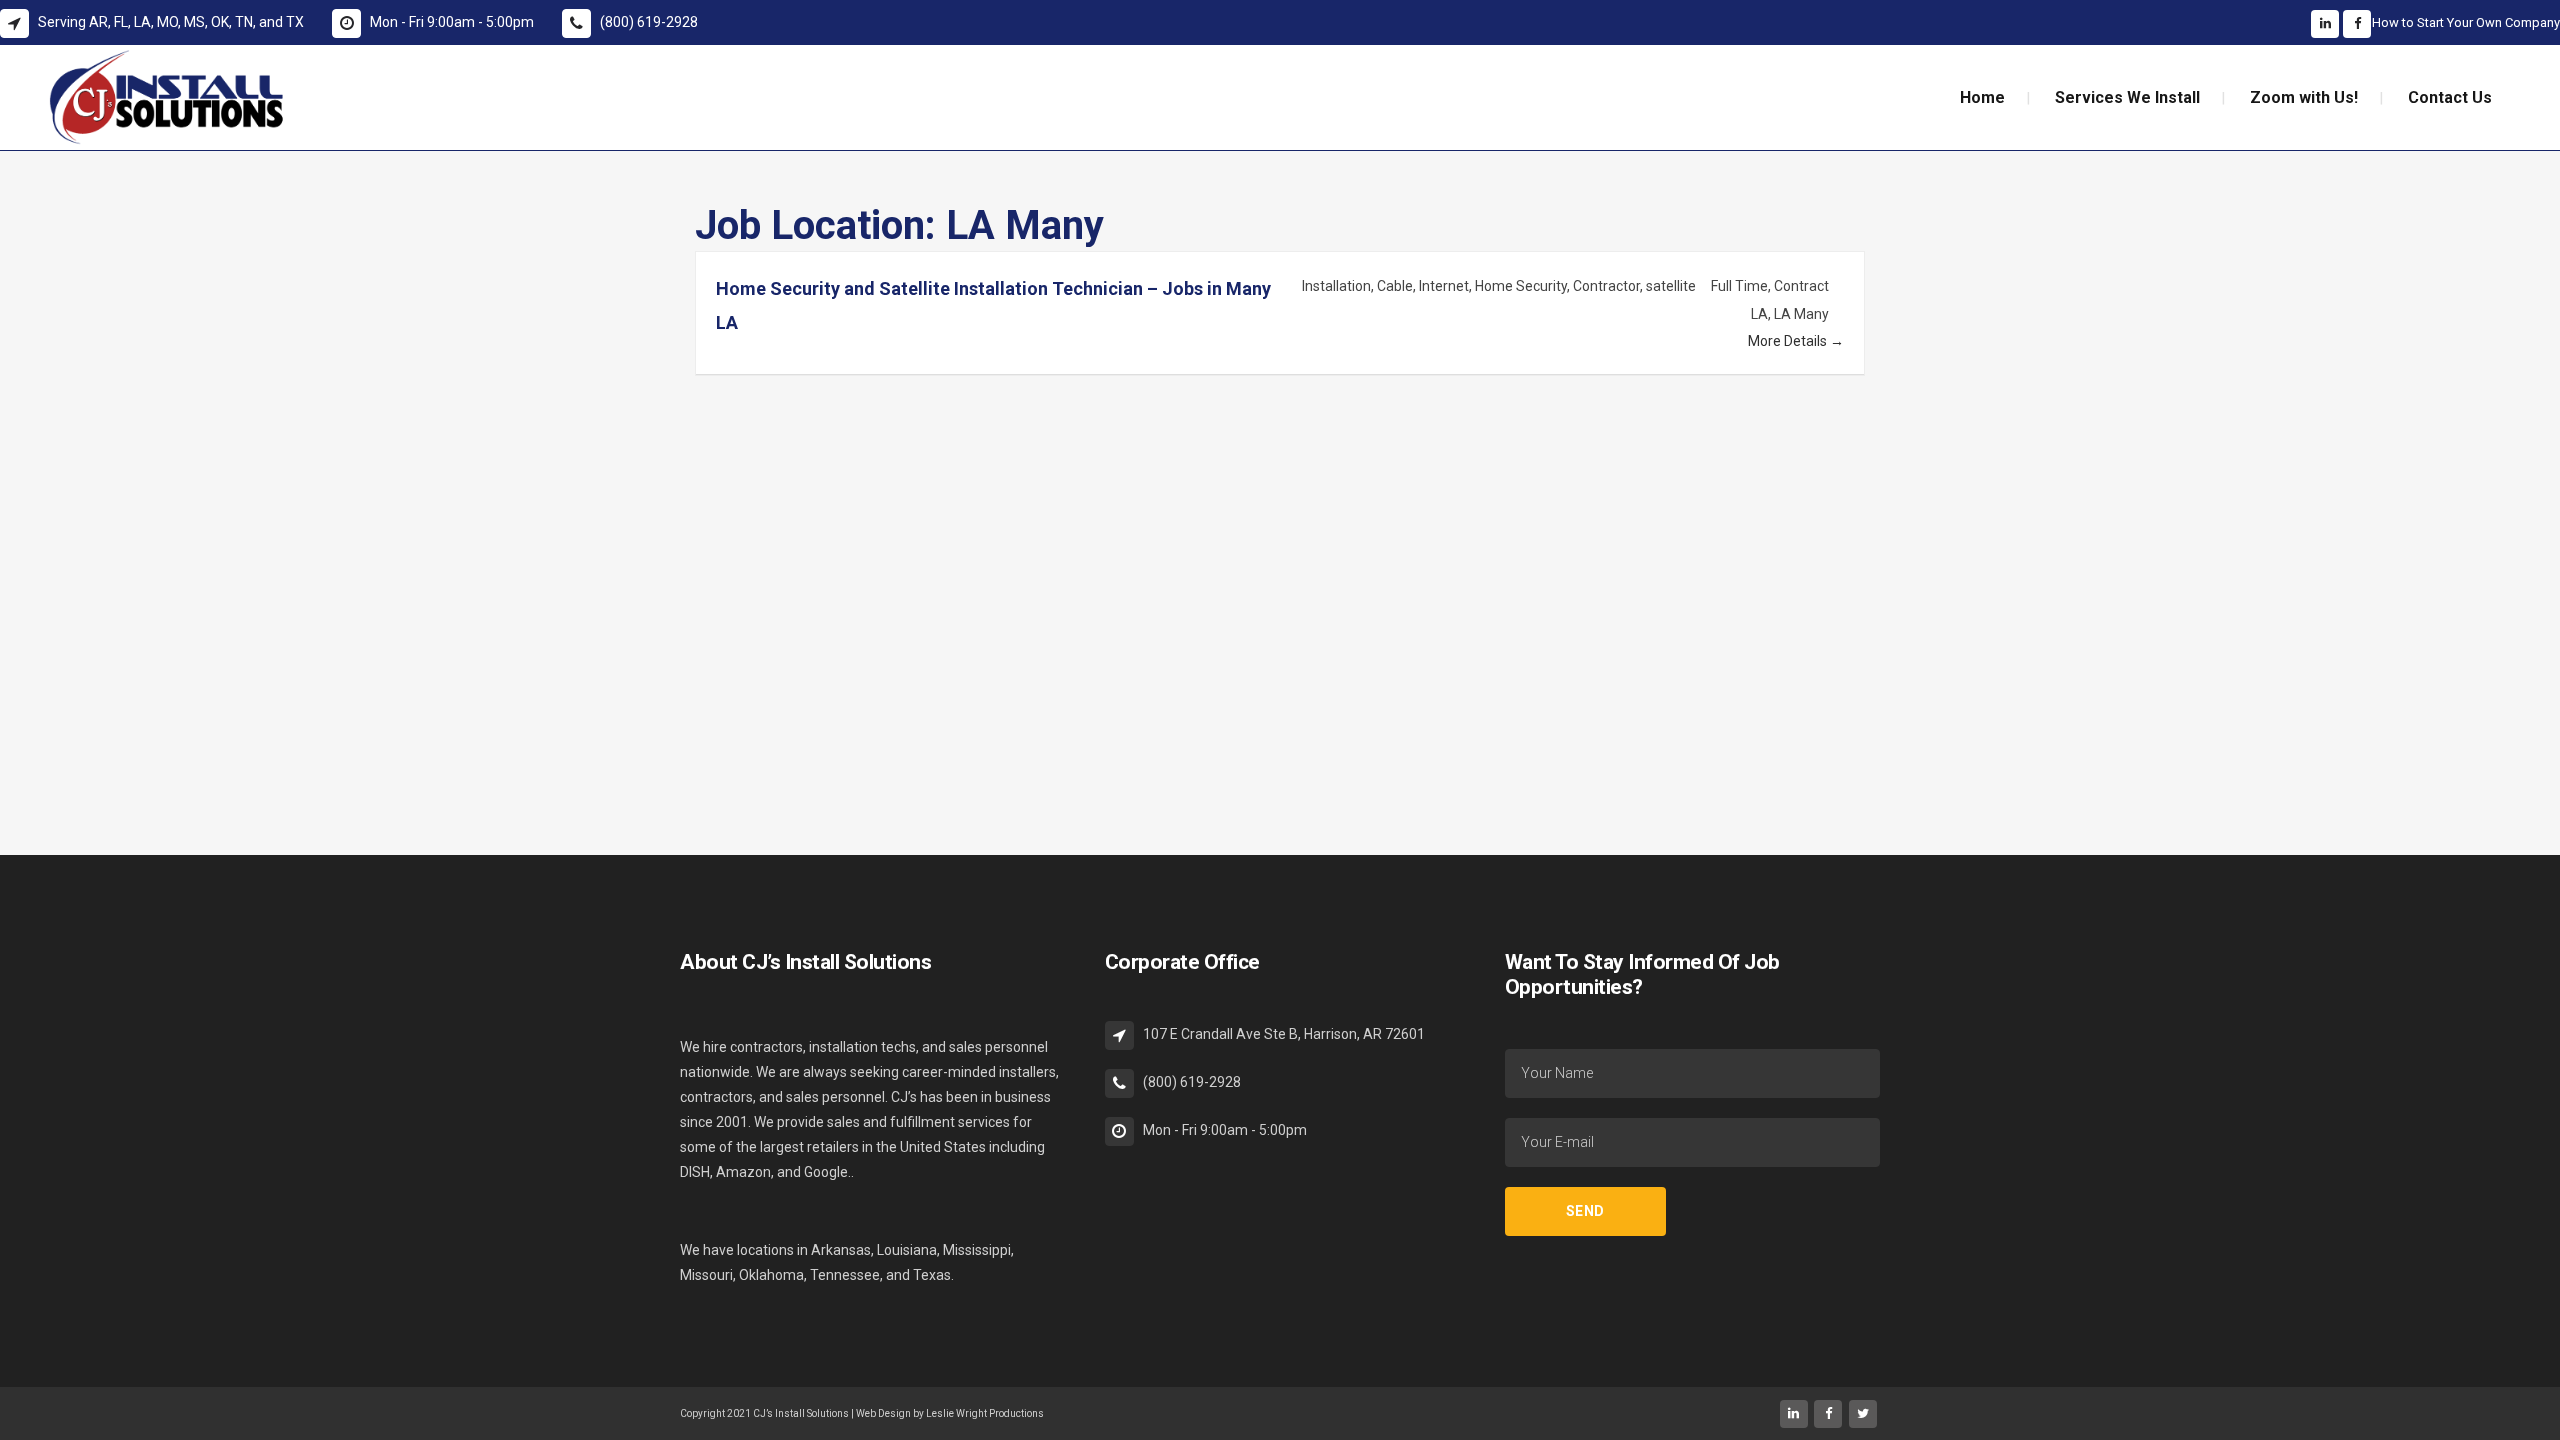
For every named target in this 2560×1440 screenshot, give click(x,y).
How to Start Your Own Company (2466, 22)
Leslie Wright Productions (985, 1413)
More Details (1789, 341)
